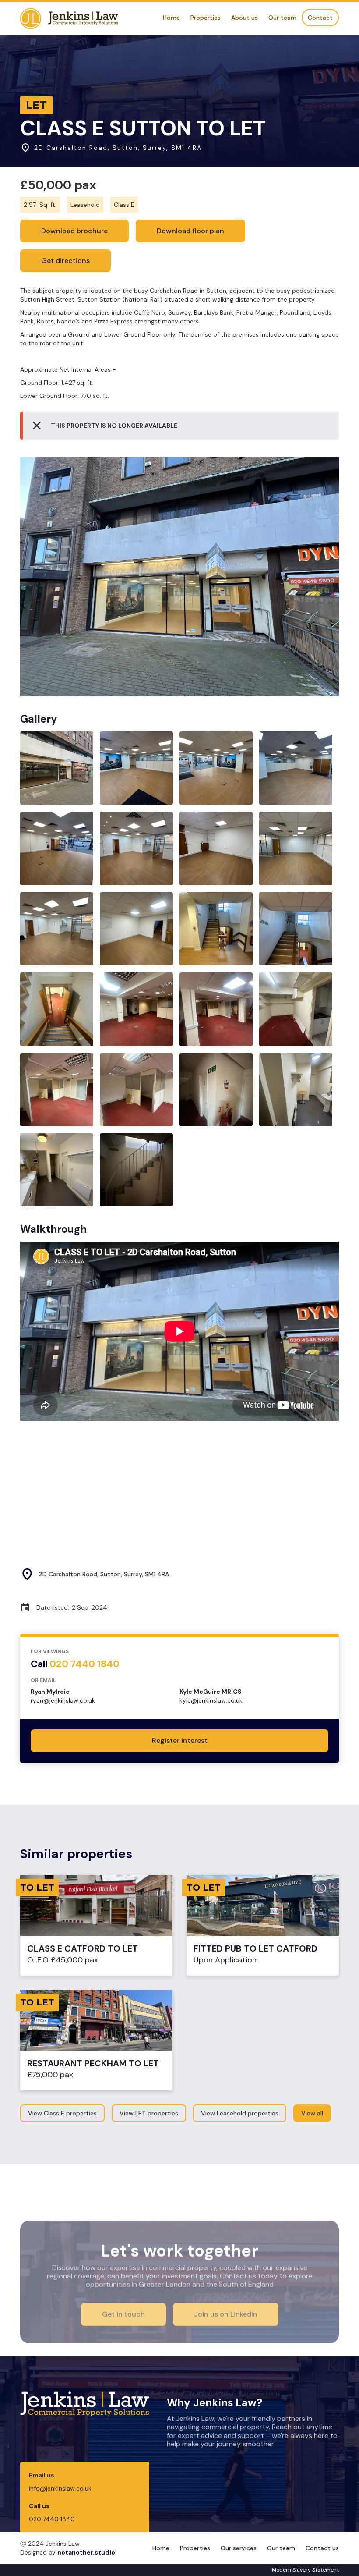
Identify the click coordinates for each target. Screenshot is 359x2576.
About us (245, 18)
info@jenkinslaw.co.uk (60, 2488)
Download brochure (74, 231)
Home (171, 18)
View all (312, 2113)
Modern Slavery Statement (305, 2570)
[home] (69, 19)
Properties (206, 18)
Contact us (322, 2548)
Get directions (65, 261)
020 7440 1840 (52, 2519)
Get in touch (123, 2314)
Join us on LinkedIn (226, 2314)
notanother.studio (86, 2552)
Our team (282, 18)
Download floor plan (190, 231)
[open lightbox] (179, 577)
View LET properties (149, 2113)
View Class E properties (62, 2113)
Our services (239, 2548)
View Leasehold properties (240, 2113)
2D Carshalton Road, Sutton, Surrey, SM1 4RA (104, 1574)
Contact (320, 18)
